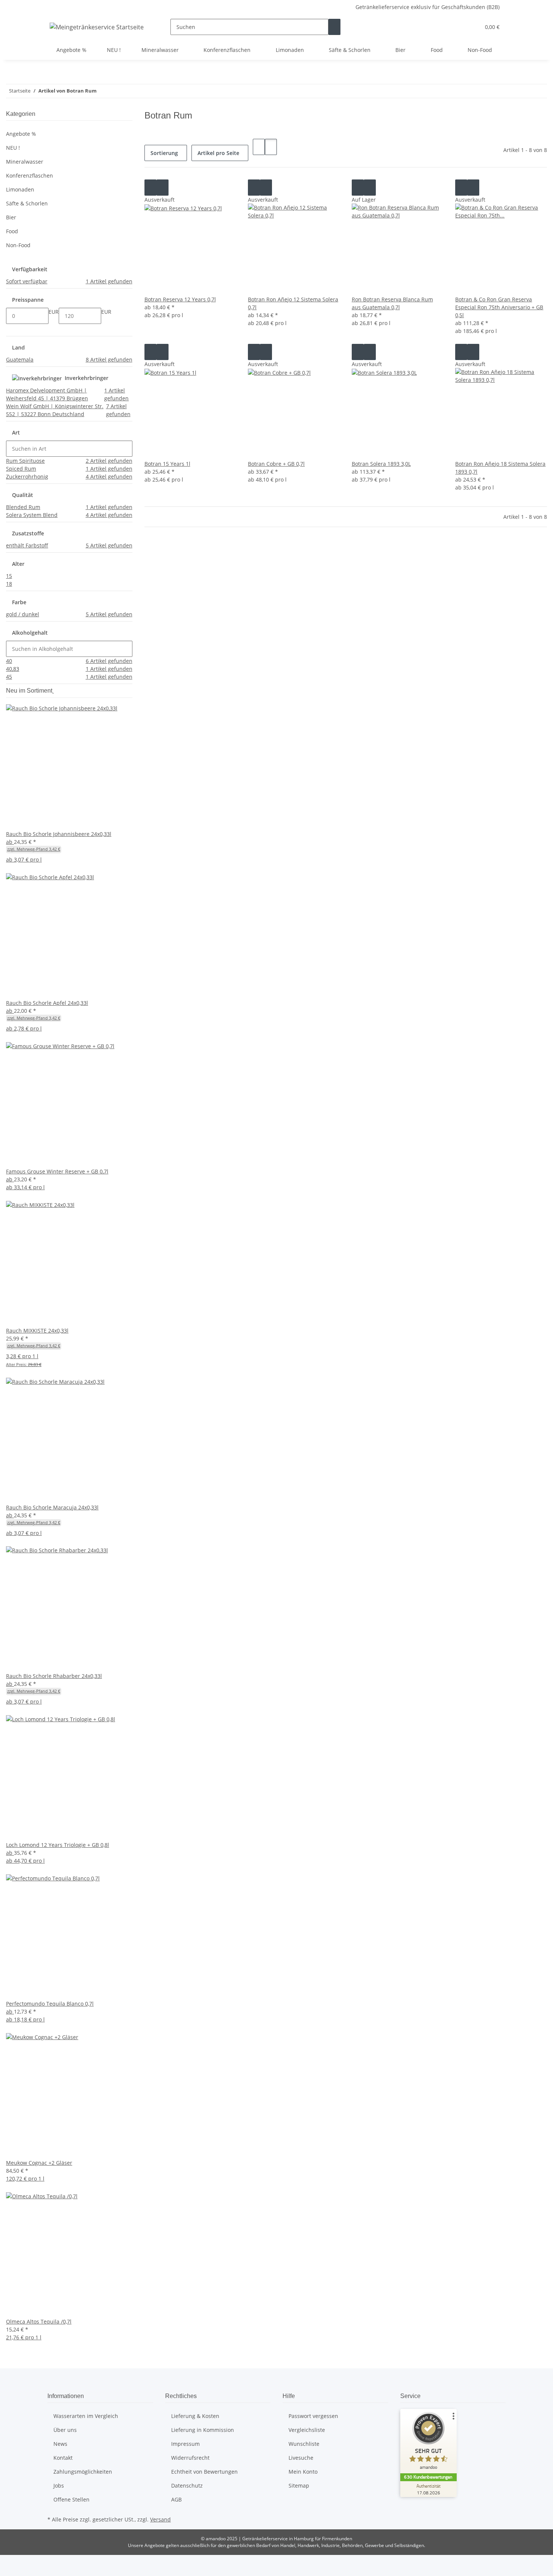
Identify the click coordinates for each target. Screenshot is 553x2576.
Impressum (185, 2444)
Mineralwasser (25, 162)
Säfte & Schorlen (27, 203)
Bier (11, 217)
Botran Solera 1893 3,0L (381, 464)
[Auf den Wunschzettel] (163, 188)
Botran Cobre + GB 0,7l (276, 464)
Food (12, 231)
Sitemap (299, 2486)
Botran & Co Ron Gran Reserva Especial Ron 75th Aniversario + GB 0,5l (499, 307)
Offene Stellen (71, 2499)
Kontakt (63, 2458)
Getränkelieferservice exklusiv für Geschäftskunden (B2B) (428, 7)
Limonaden (20, 189)
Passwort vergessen (313, 2416)
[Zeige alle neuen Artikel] (53, 691)
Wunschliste (304, 2444)
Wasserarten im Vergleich (86, 2416)
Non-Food (18, 245)
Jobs (59, 2486)
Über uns (65, 2430)
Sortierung (164, 153)
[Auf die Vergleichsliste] (150, 188)
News (60, 2444)
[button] (459, 27)
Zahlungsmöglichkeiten (83, 2472)
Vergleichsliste (307, 2430)
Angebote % (21, 134)
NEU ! (13, 148)
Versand (160, 2519)
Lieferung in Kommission (203, 2430)
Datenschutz (187, 2486)
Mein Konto (303, 2472)
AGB (176, 2499)
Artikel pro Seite (218, 153)
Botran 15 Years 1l (167, 464)
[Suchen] (334, 27)
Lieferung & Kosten (195, 2416)
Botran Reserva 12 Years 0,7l (180, 299)
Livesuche (301, 2458)
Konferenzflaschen (30, 176)
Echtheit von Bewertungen (204, 2472)
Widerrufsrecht (190, 2458)
